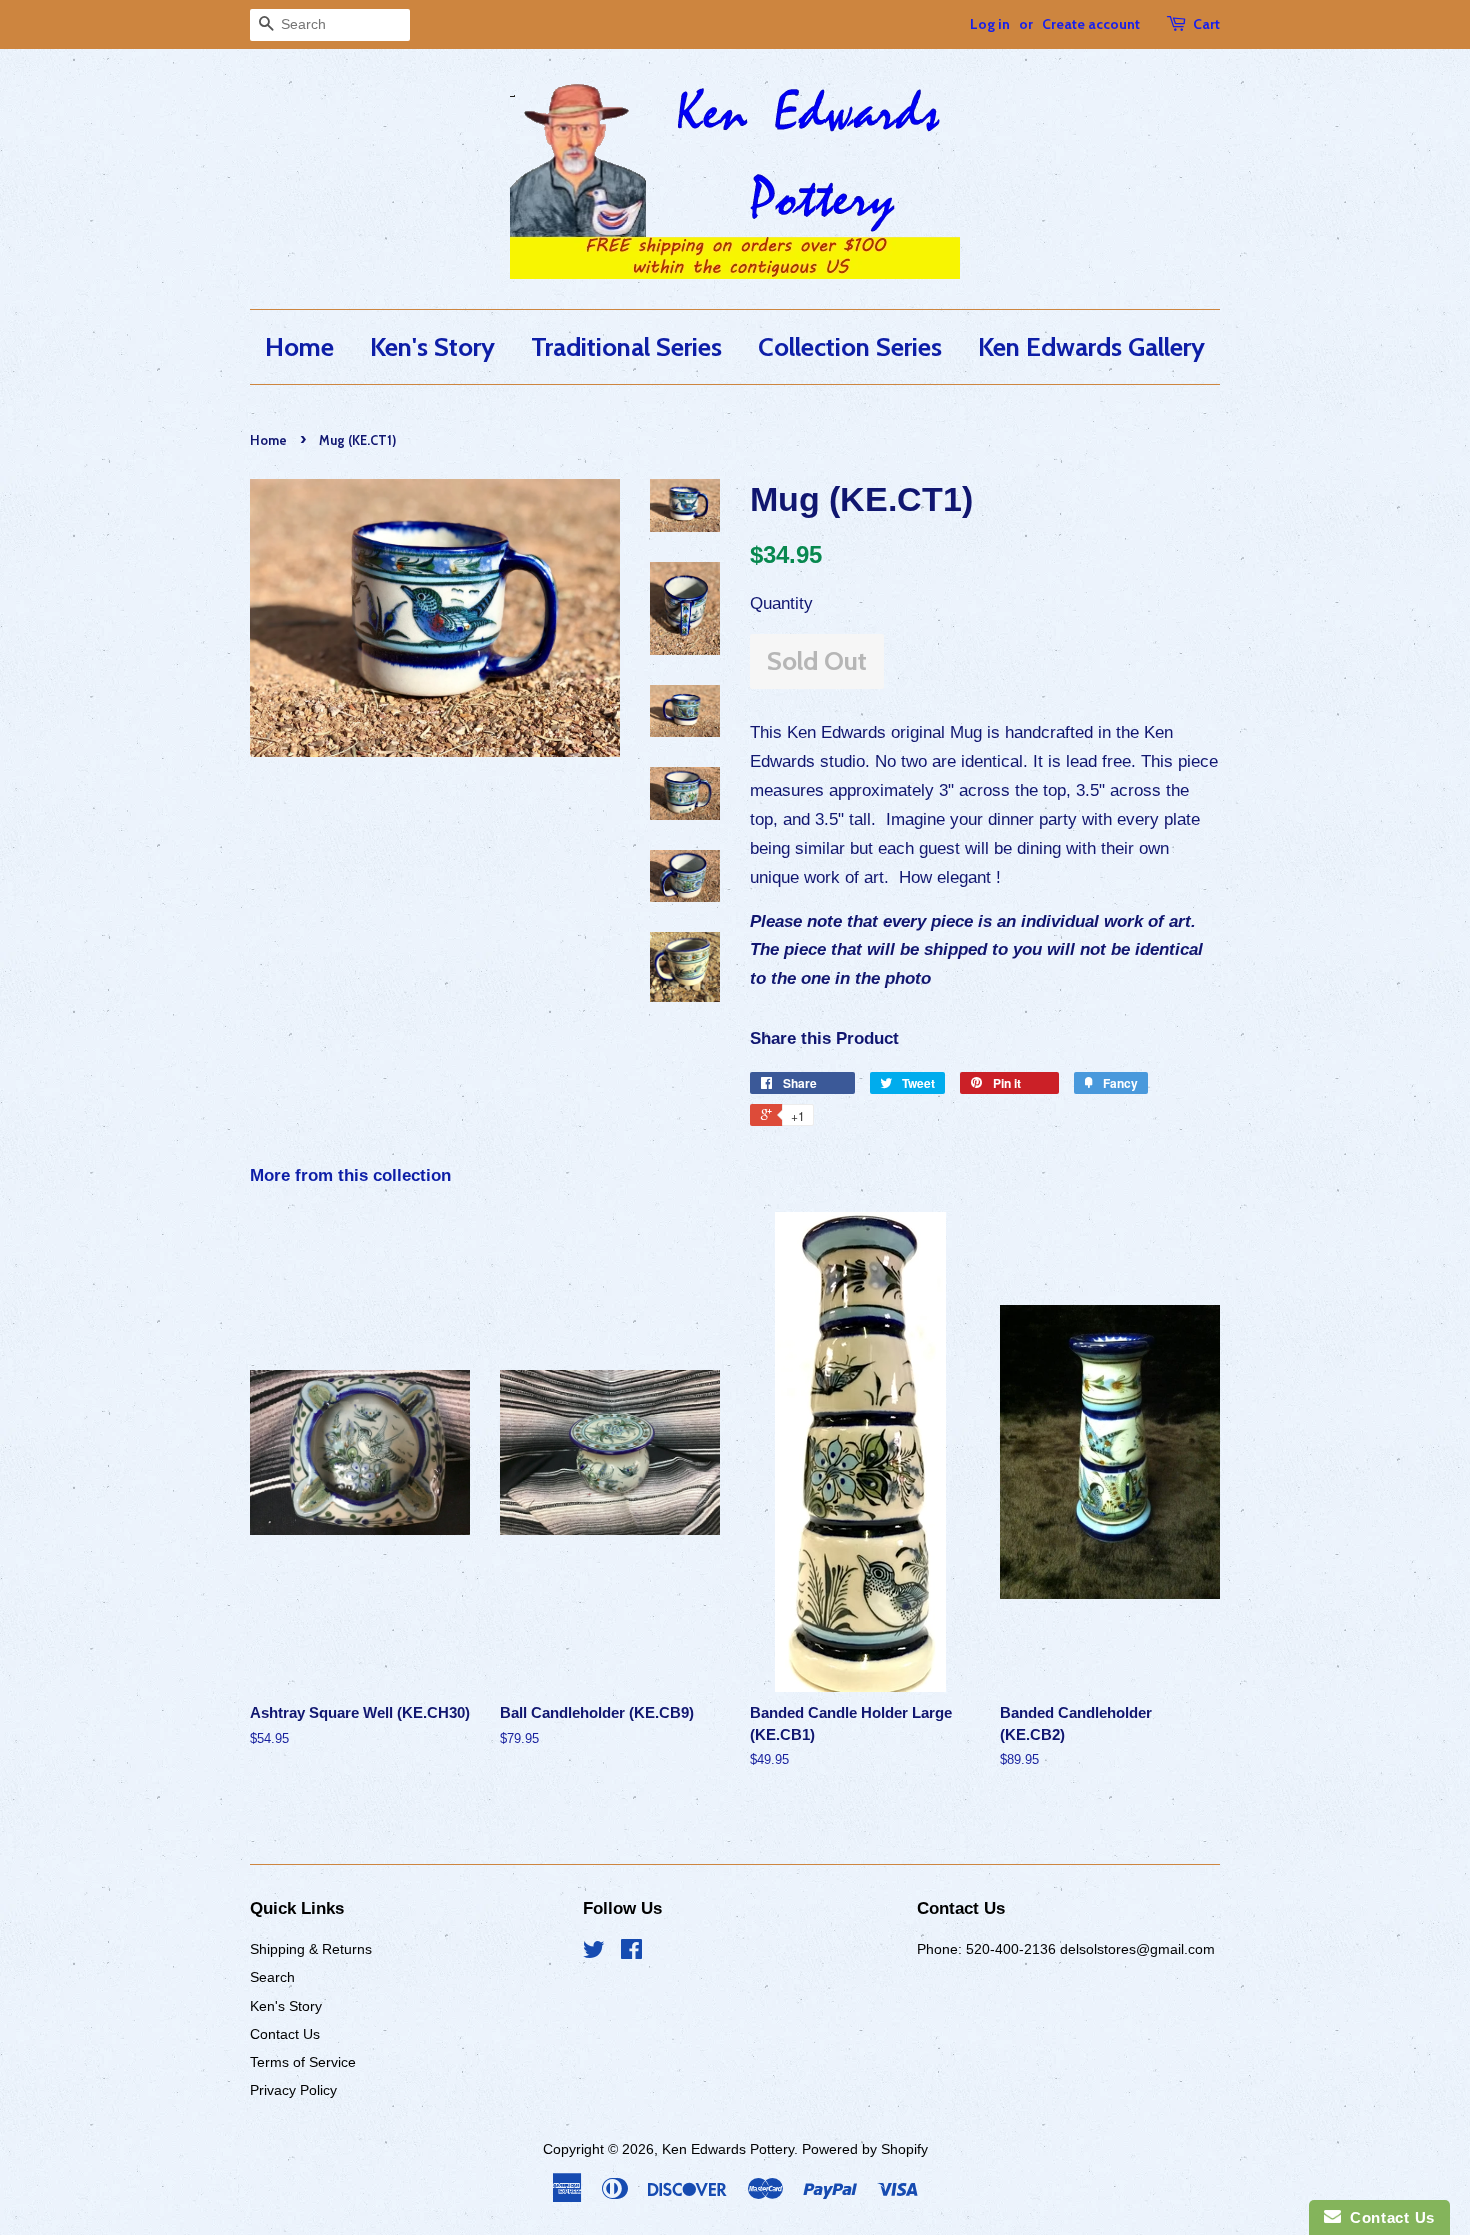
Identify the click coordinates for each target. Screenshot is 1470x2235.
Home (299, 346)
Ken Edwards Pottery (728, 2149)
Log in (990, 24)
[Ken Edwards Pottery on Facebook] (631, 1953)
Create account (1091, 24)
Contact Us (285, 2034)
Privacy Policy (293, 2090)
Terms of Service (303, 2062)
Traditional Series (626, 346)
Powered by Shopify (865, 2149)
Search (272, 1977)
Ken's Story (432, 346)
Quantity (781, 603)
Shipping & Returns (311, 1949)
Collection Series (850, 346)
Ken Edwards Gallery (1091, 346)
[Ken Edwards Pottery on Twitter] (594, 1953)
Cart (1206, 24)
